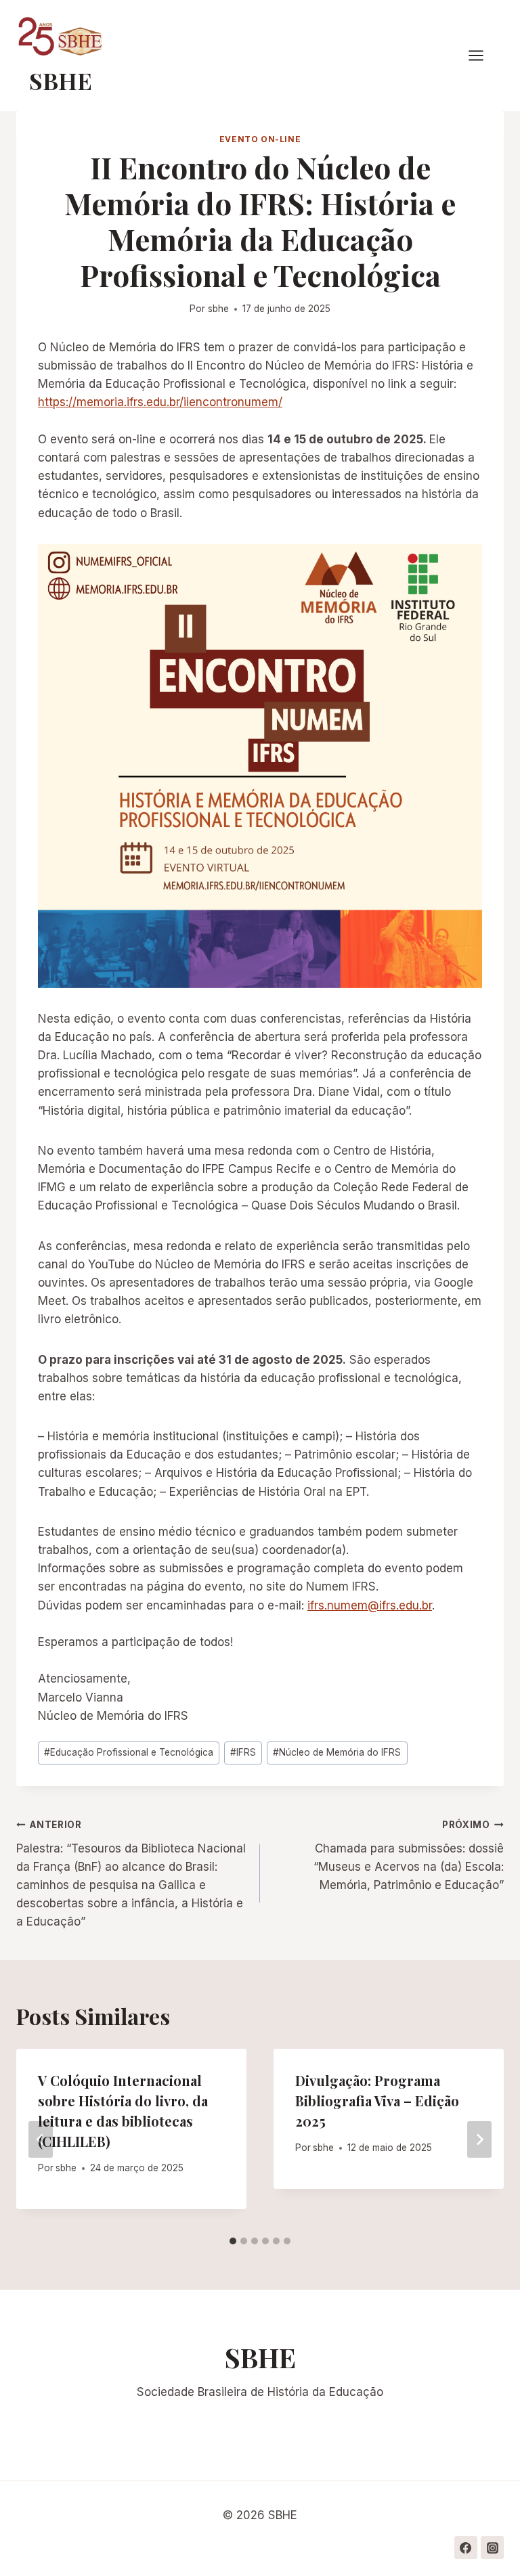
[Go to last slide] (41, 2139)
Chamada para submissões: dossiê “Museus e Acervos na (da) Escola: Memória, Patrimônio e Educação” (409, 1856)
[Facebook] (466, 2548)
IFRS (243, 1752)
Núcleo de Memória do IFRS (337, 1752)
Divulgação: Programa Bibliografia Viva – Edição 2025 (377, 2101)
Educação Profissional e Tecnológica (129, 1752)
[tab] (233, 2241)
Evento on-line (260, 139)
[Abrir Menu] (483, 56)
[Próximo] (479, 2139)
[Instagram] (492, 2548)
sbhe (218, 309)
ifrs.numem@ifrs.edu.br (370, 1605)
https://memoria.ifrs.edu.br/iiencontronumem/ (160, 402)
